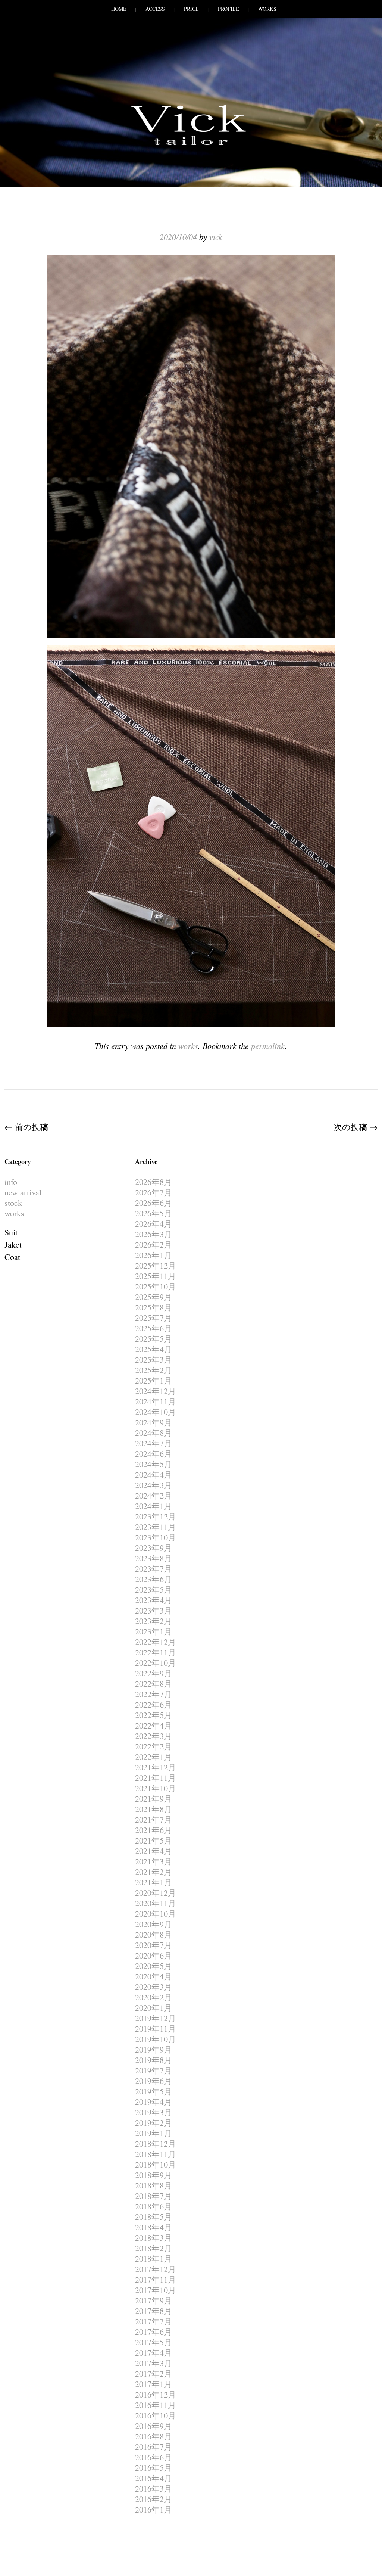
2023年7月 (154, 1569)
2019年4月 (154, 2102)
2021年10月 (156, 1788)
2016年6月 (154, 2457)
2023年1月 (154, 1631)
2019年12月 (156, 2018)
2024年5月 (154, 1464)
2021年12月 (156, 1767)
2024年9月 (154, 1422)
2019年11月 (156, 2029)
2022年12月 (156, 1642)
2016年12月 (156, 2394)
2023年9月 (154, 1548)
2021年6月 (154, 1830)
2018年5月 (154, 2217)
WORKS (267, 9)
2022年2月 (154, 1746)
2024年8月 (154, 1433)
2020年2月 (154, 1997)
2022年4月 (154, 1725)
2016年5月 (154, 2468)
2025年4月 (154, 1349)
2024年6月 (154, 1454)
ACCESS (155, 9)
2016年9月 (154, 2426)
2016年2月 (154, 2499)
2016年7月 (154, 2447)
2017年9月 (154, 2300)
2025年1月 (154, 1380)
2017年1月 (154, 2384)
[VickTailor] (191, 145)
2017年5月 (154, 2342)
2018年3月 (154, 2238)
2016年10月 (156, 2415)
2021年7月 (154, 1819)
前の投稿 (26, 1127)
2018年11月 (156, 2154)
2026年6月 (154, 1203)
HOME (119, 9)
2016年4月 (154, 2478)
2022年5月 (154, 1715)
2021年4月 (154, 1851)
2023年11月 (156, 1527)
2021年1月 (154, 1882)
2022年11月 (156, 1652)
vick (216, 237)
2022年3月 (154, 1736)
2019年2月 (154, 2123)
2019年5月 (154, 2091)
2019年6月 (154, 2081)
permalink (268, 1046)
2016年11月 (156, 2405)
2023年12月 (156, 1516)
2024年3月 (154, 1485)
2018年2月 (154, 2248)
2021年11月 (156, 1778)
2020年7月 (154, 1945)
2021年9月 (154, 1799)
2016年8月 (154, 2436)
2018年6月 (154, 2206)
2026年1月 (154, 1255)
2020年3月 (154, 1987)
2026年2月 (154, 1245)
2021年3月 (154, 1861)
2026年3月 (154, 1234)
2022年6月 (154, 1704)
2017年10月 (156, 2290)
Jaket (13, 1245)
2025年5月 (154, 1339)
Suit (11, 1232)
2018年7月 (154, 2196)
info (11, 1182)
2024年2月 (154, 1495)
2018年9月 (154, 2175)
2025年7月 (154, 1318)
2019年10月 (156, 2039)
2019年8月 (154, 2060)
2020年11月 (156, 1903)
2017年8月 (154, 2311)
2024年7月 (154, 1443)
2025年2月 (154, 1370)
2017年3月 (154, 2363)
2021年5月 (154, 1840)
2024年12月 (156, 1391)
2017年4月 (154, 2353)
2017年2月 (154, 2373)
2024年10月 (156, 1412)
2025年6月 (154, 1328)
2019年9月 (154, 2049)
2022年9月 (154, 1673)
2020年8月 (154, 1934)
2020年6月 (154, 1955)
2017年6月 (154, 2332)
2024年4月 (154, 1474)
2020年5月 (154, 1966)
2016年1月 (154, 2509)
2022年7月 (154, 1694)
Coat (12, 1257)
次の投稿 (356, 1127)
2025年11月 (156, 1276)
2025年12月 (156, 1265)
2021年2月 (154, 1872)
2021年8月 (154, 1809)
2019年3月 (154, 2112)
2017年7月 (154, 2321)
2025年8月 (154, 1307)
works (188, 1046)
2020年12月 (156, 1893)
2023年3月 (154, 1610)
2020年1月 (154, 2008)
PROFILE (228, 9)
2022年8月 (154, 1684)
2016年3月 (154, 2488)
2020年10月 (156, 1914)
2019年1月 (154, 2133)
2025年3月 (154, 1359)
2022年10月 (156, 1663)
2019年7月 (154, 2070)
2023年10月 (156, 1537)
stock (13, 1203)
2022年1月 (154, 1757)
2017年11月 (156, 2279)
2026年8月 (154, 1182)
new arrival (23, 1192)
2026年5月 (154, 1213)
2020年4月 (154, 1976)
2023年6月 (154, 1579)
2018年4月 (154, 2227)
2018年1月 (154, 2258)
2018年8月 (154, 2185)
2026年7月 (154, 1192)
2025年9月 (154, 1297)
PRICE (191, 9)
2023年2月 (154, 1621)
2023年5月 (154, 1589)
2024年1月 (154, 1506)
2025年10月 (156, 1286)
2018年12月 (156, 2143)
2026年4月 (154, 1224)
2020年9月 (154, 1924)
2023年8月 (154, 1558)
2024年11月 (156, 1401)
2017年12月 (156, 2269)
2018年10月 (156, 2164)
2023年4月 (154, 1600)
